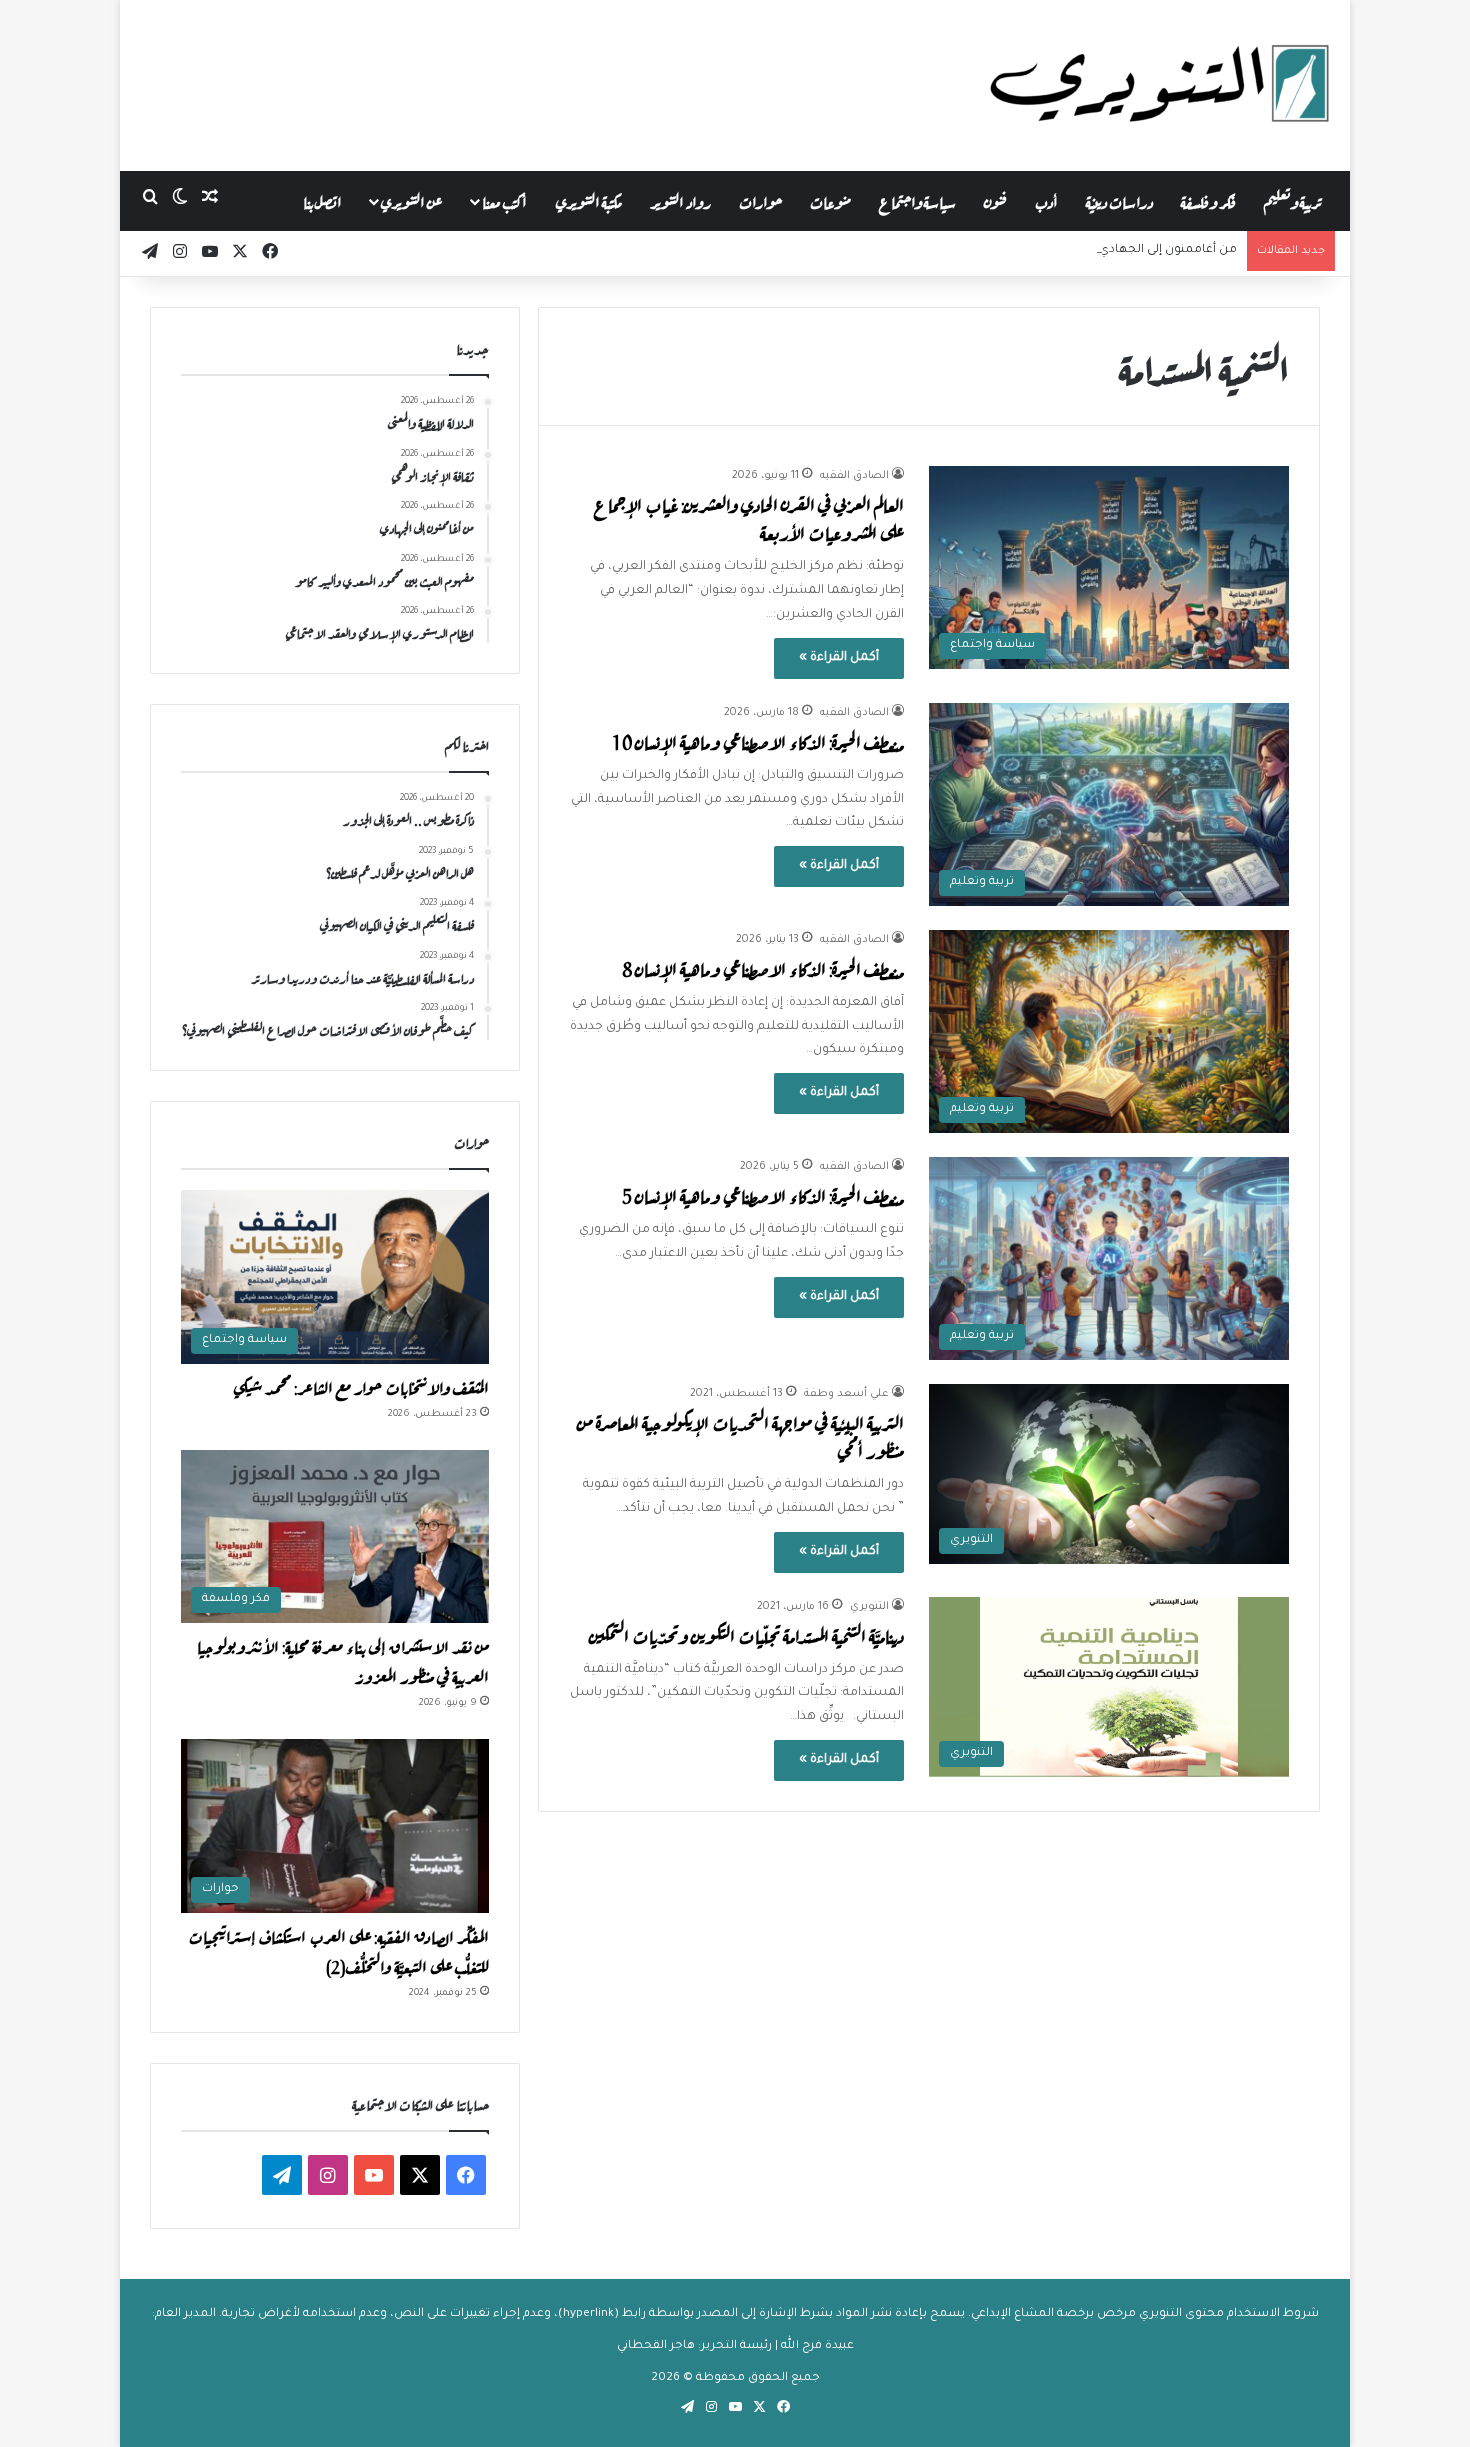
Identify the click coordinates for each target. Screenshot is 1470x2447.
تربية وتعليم (1292, 200)
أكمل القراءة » (839, 658)
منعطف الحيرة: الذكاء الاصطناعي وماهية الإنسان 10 (758, 740)
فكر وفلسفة (1208, 200)
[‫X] (420, 2175)
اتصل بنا (322, 200)
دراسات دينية (1119, 200)
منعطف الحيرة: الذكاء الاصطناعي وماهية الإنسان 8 (763, 967)
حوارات (760, 200)
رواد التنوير (680, 200)
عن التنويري (411, 200)
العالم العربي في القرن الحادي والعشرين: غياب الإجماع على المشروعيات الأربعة (749, 517)
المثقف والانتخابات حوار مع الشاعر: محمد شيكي (361, 1386)
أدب (1046, 200)
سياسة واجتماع (917, 200)
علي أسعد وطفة (846, 1394)
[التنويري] (1160, 85)
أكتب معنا (504, 200)
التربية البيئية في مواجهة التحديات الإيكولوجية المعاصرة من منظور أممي (740, 1435)
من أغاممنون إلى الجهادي (1168, 250)
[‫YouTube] (374, 2175)
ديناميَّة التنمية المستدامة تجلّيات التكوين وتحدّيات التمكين (746, 1634)
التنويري (869, 1607)
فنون (995, 200)
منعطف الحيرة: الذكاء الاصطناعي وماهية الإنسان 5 (763, 1194)
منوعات (830, 200)
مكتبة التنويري (589, 200)
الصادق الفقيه (854, 476)
